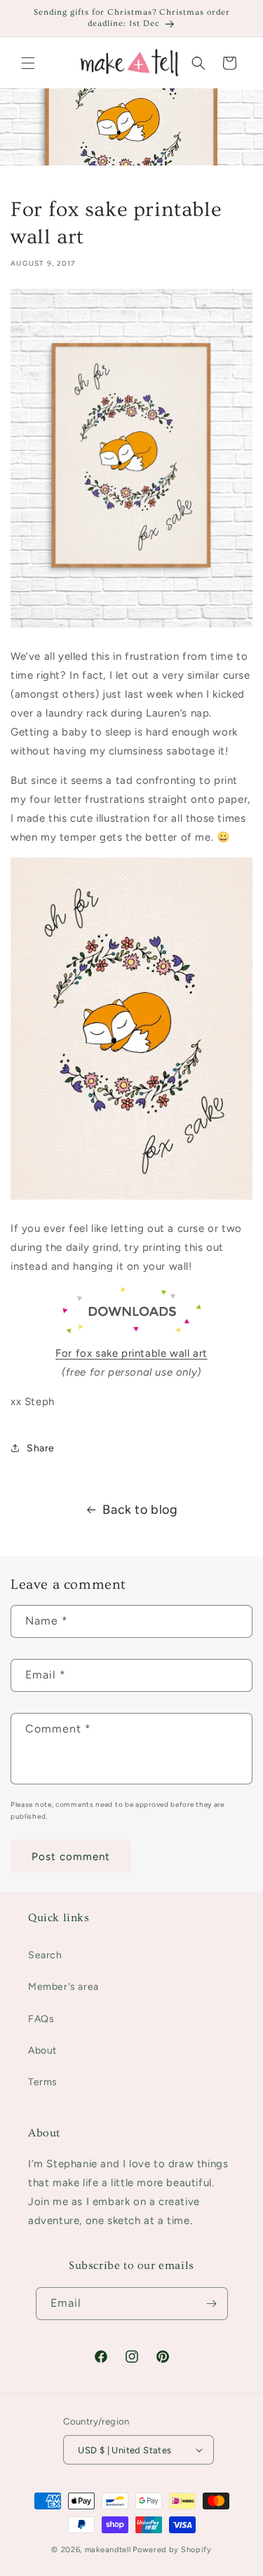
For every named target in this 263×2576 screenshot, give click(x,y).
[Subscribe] (212, 2304)
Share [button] (41, 1448)
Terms (43, 2082)
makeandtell (108, 2550)
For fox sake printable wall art (131, 1353)
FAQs (41, 2019)
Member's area (63, 1987)
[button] (28, 63)
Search (45, 1955)
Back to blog (140, 1510)
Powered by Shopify (172, 2550)
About (42, 2050)
